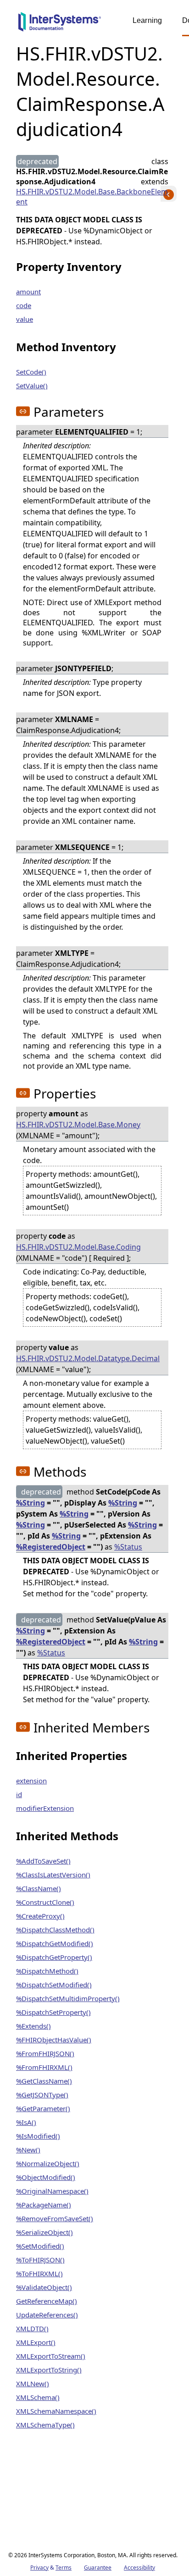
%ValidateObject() (44, 2287)
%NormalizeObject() (48, 2163)
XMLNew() (33, 2383)
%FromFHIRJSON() (45, 2053)
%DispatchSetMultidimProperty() (68, 1998)
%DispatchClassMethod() (55, 1930)
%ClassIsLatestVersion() (53, 1875)
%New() (28, 2150)
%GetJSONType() (42, 2095)
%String (31, 1503)
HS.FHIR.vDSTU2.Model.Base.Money (78, 1125)
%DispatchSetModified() (54, 1985)
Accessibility (139, 2568)
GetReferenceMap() (47, 2301)
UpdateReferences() (47, 2315)
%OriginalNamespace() (52, 2191)
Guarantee (98, 2568)
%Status (128, 1547)
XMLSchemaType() (45, 2425)
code (24, 305)
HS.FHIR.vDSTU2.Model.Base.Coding (78, 1247)
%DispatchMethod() (47, 1971)
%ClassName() (39, 1888)
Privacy (39, 2568)
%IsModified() (38, 2136)
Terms (64, 2568)
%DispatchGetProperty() (54, 1957)
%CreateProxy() (40, 1916)
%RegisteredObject (51, 1547)
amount (28, 292)
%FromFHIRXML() (44, 2067)
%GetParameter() (43, 2108)
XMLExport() (36, 2342)
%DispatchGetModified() (55, 1943)
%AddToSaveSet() (43, 1861)
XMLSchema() (38, 2397)
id (19, 1794)
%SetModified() (40, 2246)
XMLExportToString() (49, 2370)
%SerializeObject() (44, 2232)
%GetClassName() (44, 2081)
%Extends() (33, 2026)
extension (31, 1781)
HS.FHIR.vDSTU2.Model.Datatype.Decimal (88, 1358)
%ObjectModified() (46, 2177)
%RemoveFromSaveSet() (55, 2218)
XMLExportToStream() (51, 2356)
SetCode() (31, 372)
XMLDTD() (32, 2328)
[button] (23, 411)
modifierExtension (45, 1808)
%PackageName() (44, 2205)
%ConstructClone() (45, 1902)
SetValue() (32, 386)
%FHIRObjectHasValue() (54, 2040)
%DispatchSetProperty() (53, 2012)
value (25, 319)
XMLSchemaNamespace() (56, 2411)
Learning (147, 20)
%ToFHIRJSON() (40, 2260)
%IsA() (26, 2122)
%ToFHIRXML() (39, 2273)
